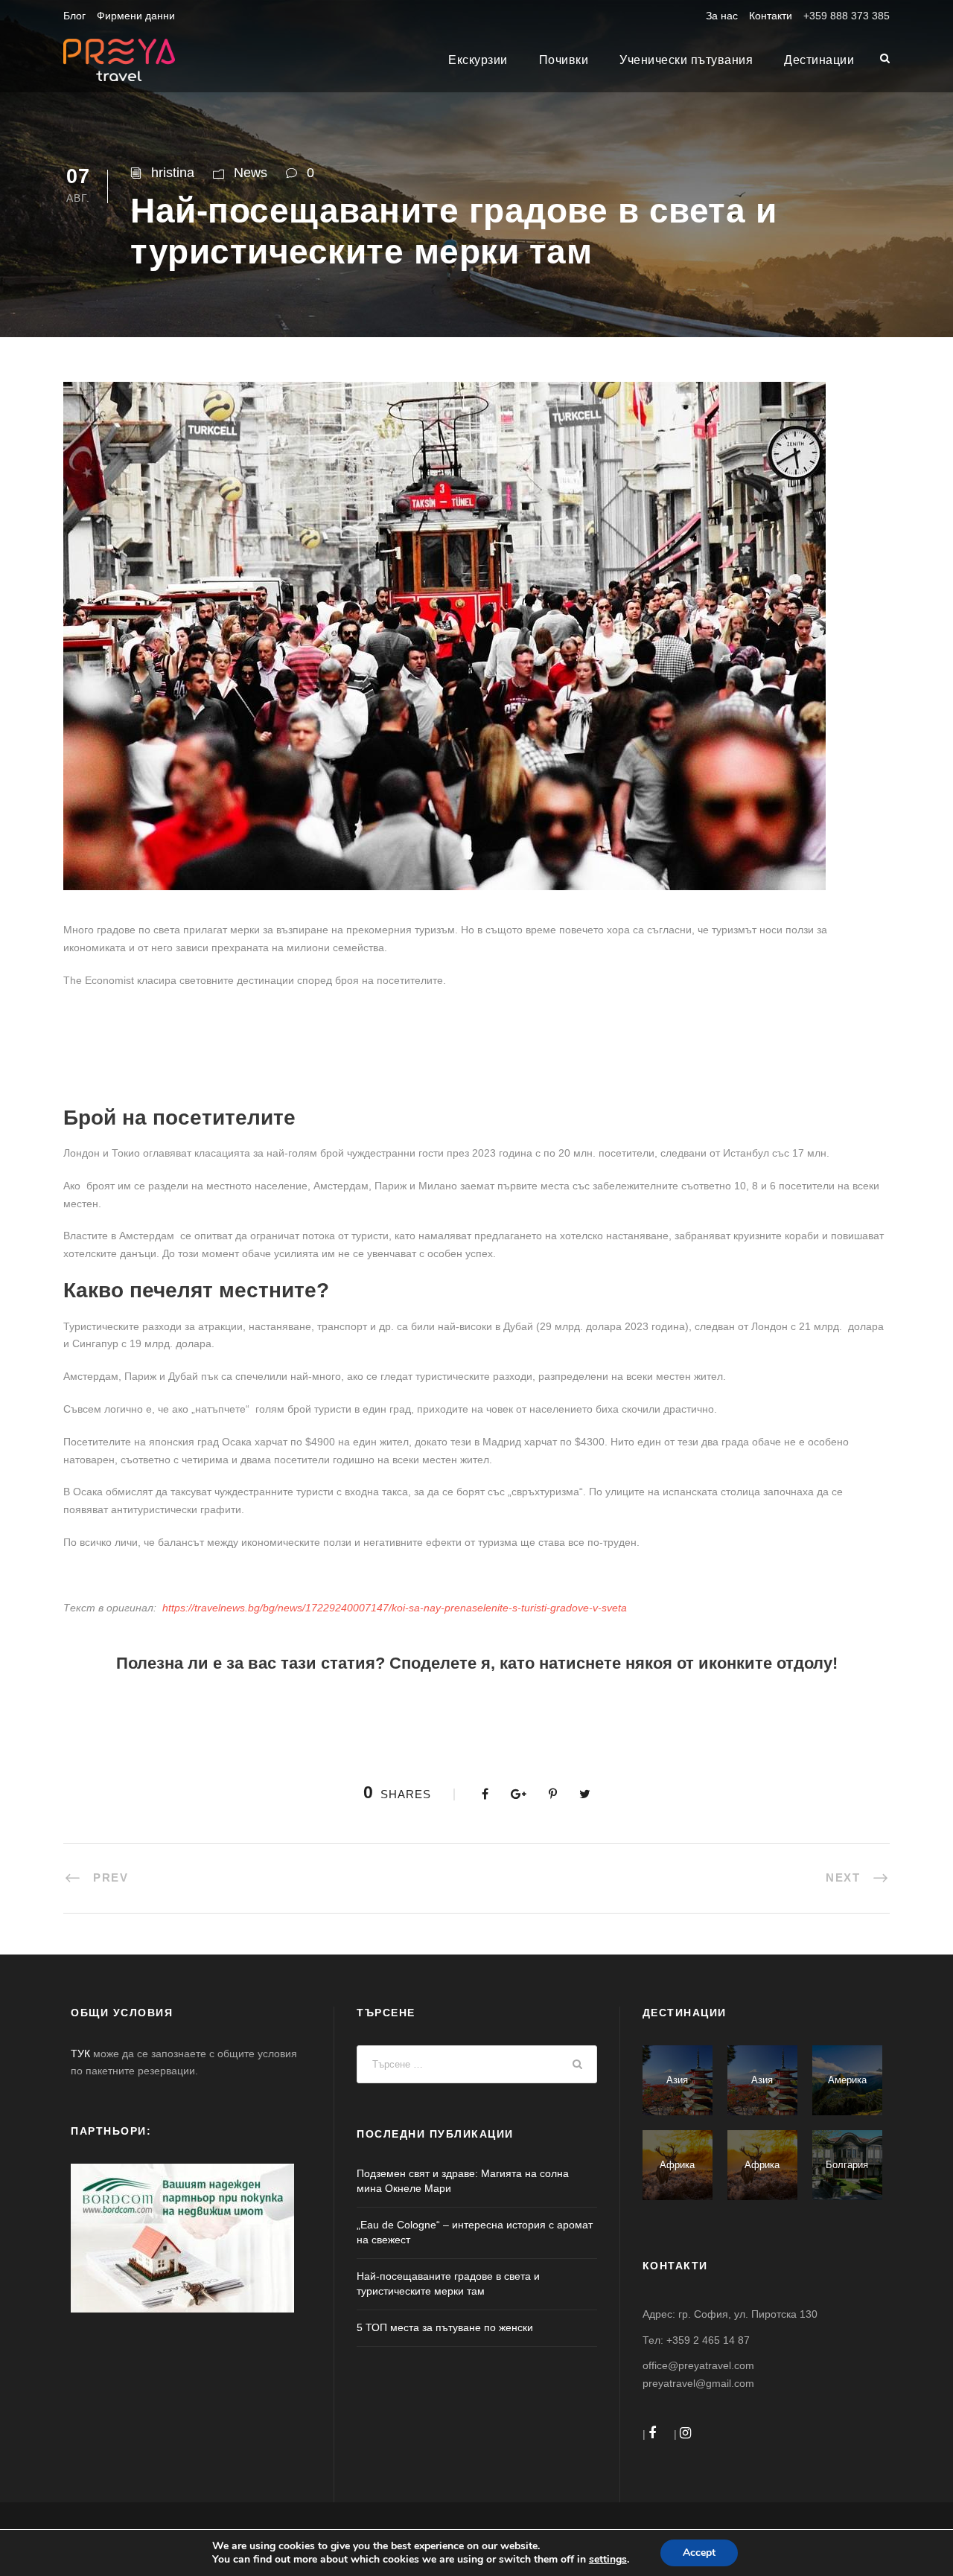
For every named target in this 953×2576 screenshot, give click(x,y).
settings (608, 2560)
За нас (722, 16)
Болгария (847, 2165)
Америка (847, 2080)
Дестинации (819, 60)
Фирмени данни (136, 16)
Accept (699, 2553)
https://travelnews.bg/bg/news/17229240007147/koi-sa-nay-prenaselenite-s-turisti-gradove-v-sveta (395, 1608)
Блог (74, 16)
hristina (173, 173)
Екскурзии (478, 60)
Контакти (771, 16)
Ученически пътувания (686, 60)
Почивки (564, 60)
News (251, 173)
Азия (677, 2080)
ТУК (80, 2054)
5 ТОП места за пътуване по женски (445, 2327)
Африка (677, 2165)
